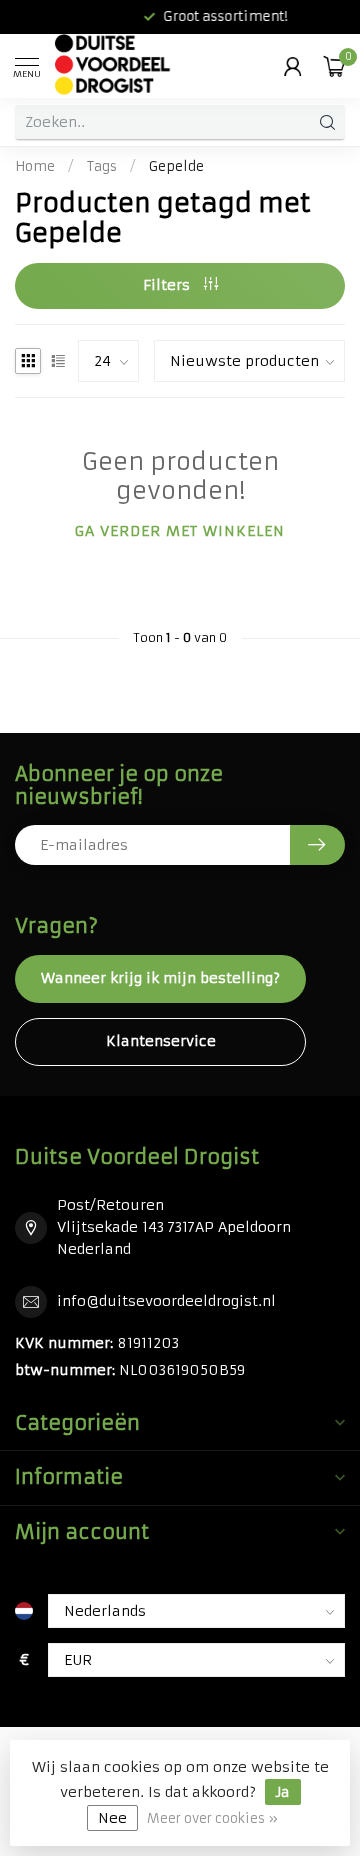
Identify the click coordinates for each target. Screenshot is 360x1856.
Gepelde (176, 166)
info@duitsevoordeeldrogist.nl (166, 1301)
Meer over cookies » (212, 1818)
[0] (334, 66)
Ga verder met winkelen (180, 531)
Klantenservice (161, 1041)
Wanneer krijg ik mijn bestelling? (160, 978)
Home (35, 166)
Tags (102, 166)
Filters (168, 285)
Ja (283, 1792)
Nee (112, 1818)
